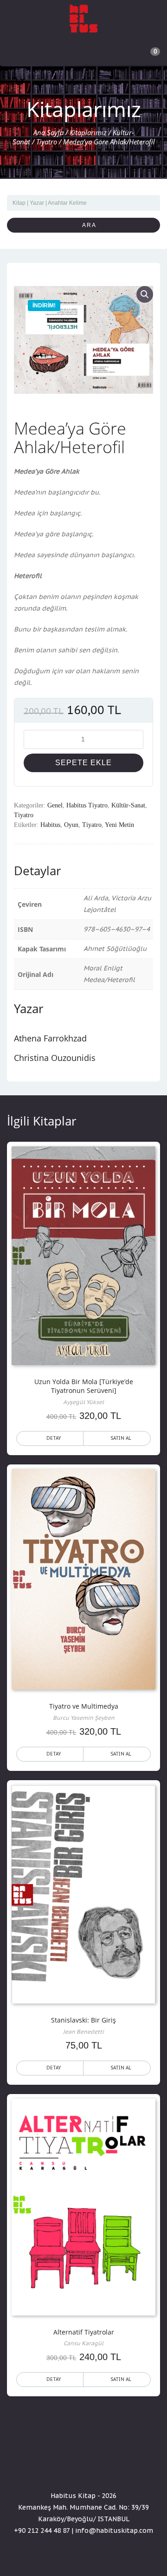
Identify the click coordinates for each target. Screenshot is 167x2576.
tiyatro (92, 825)
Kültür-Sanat (128, 805)
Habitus (50, 825)
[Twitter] (83, 2469)
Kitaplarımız (88, 132)
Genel (55, 805)
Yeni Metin (119, 825)
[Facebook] (67, 2469)
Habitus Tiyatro (87, 805)
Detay (54, 1438)
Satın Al (121, 1438)
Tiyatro (47, 142)
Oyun (71, 825)
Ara (86, 225)
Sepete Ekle (83, 763)
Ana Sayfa (48, 132)
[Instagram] (100, 2469)
